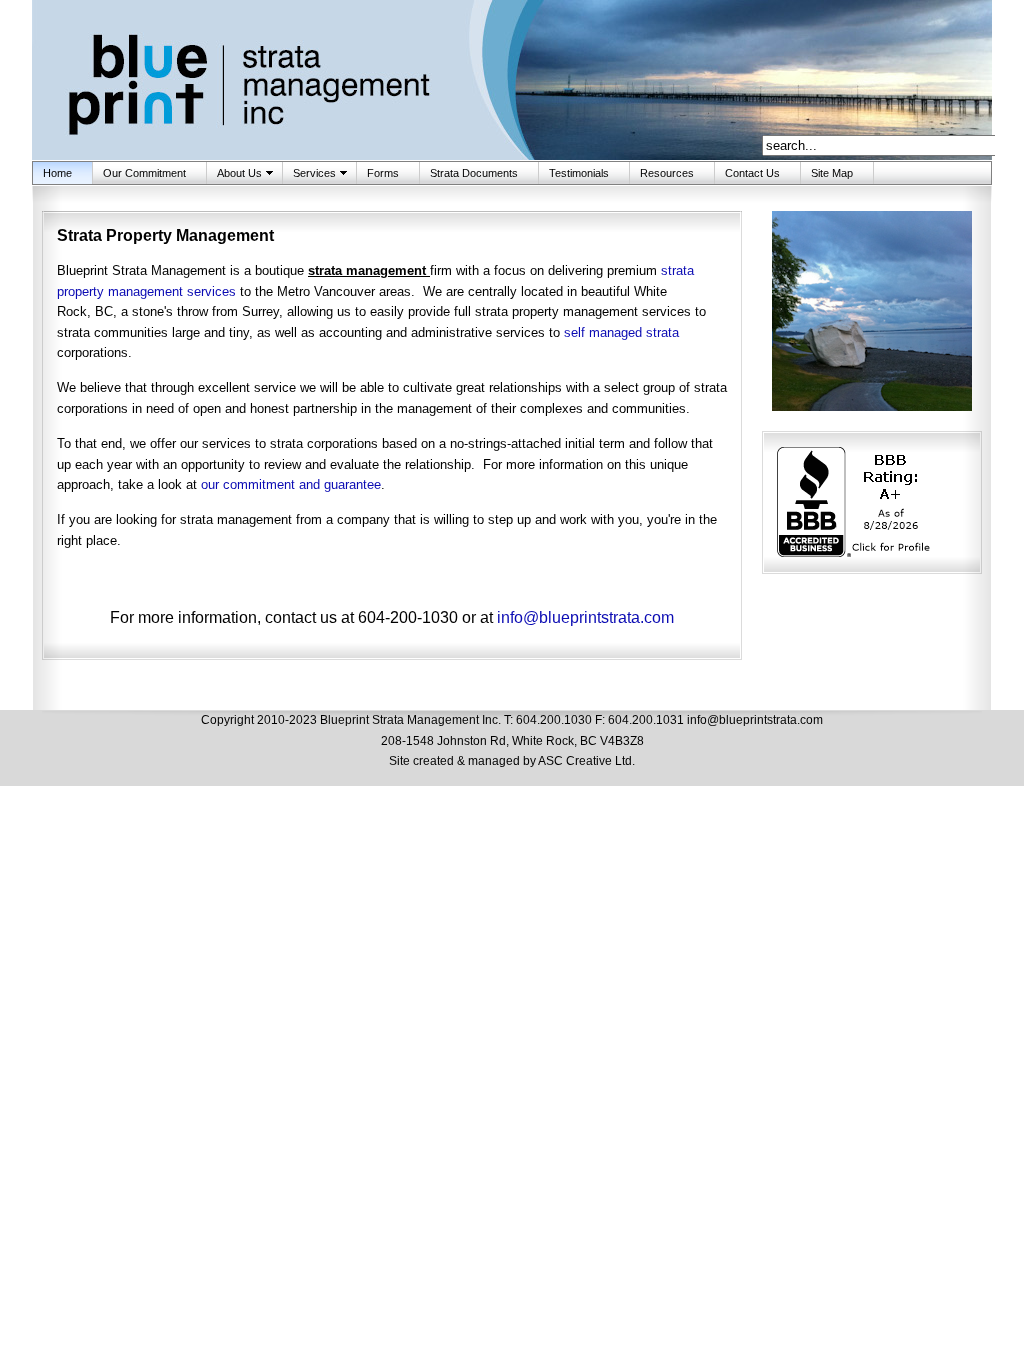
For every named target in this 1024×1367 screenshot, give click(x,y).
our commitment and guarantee (291, 484)
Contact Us (752, 173)
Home (57, 173)
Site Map (832, 173)
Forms (383, 173)
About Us (239, 173)
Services (314, 173)
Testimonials (579, 173)
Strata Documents (474, 173)
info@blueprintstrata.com (585, 617)
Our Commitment (144, 173)
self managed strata (621, 332)
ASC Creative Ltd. (586, 761)
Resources (667, 173)
